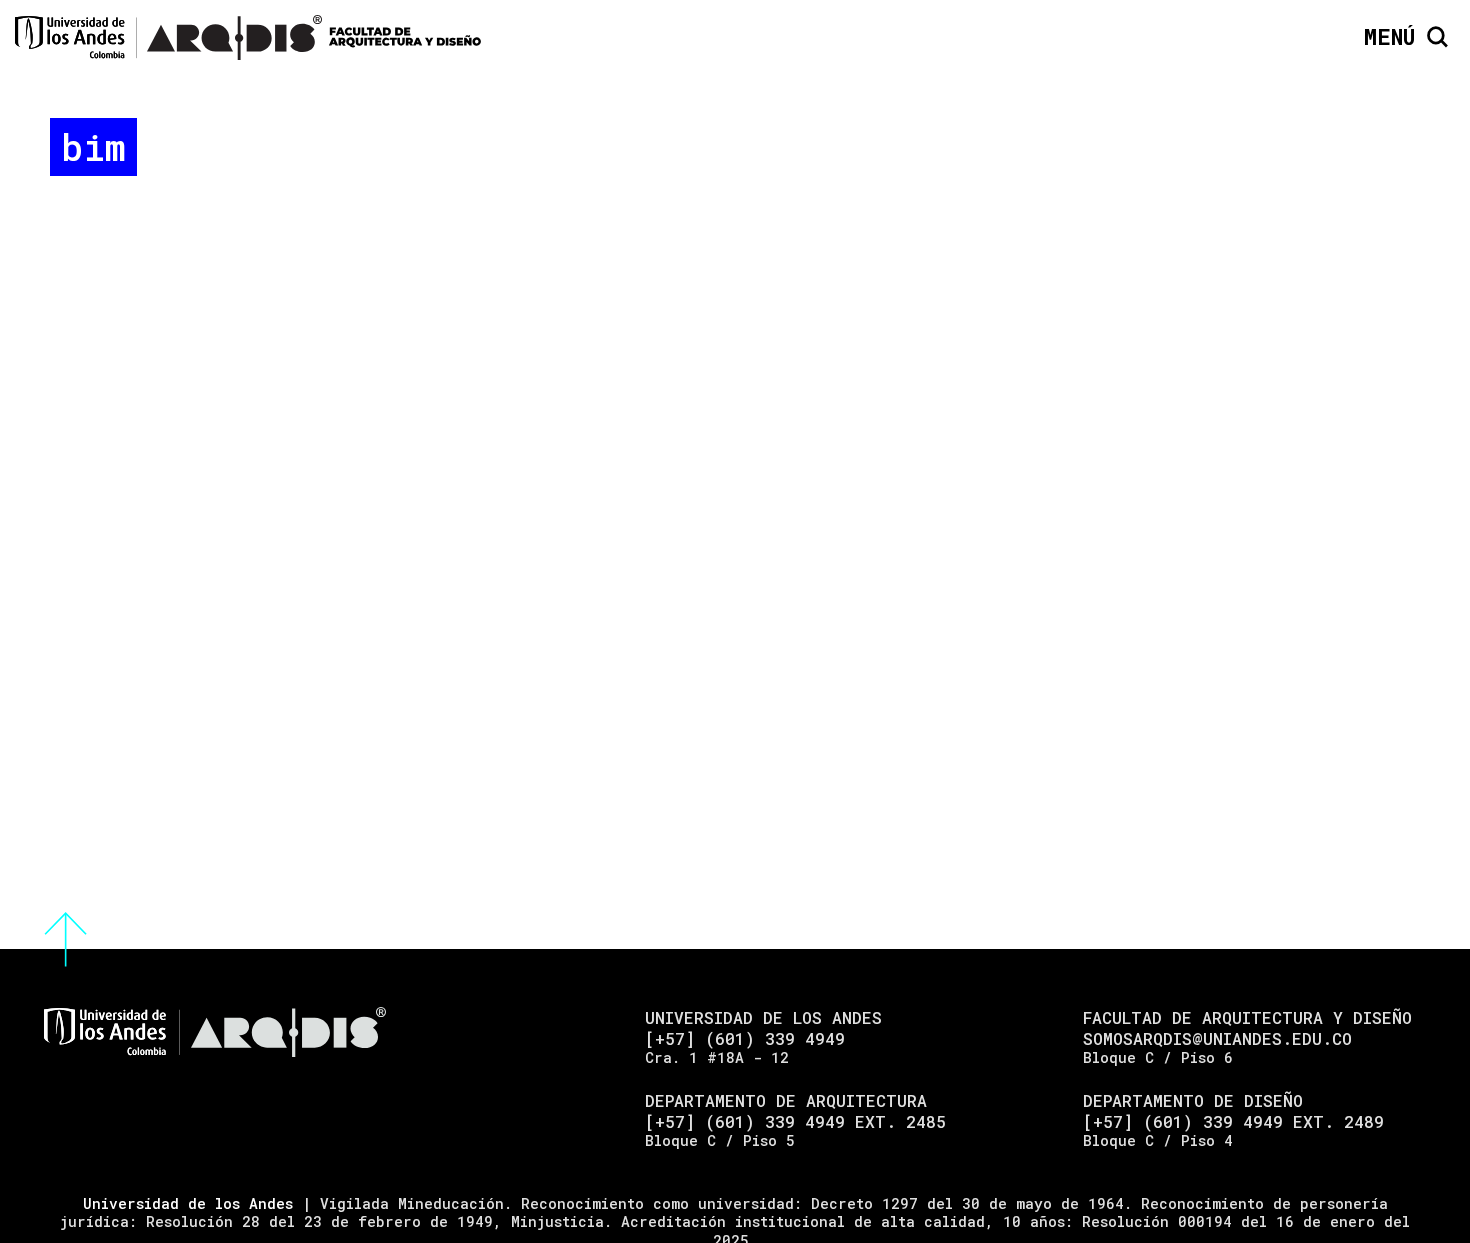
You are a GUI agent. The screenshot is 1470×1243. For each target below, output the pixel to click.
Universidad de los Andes (188, 1203)
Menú (1389, 37)
